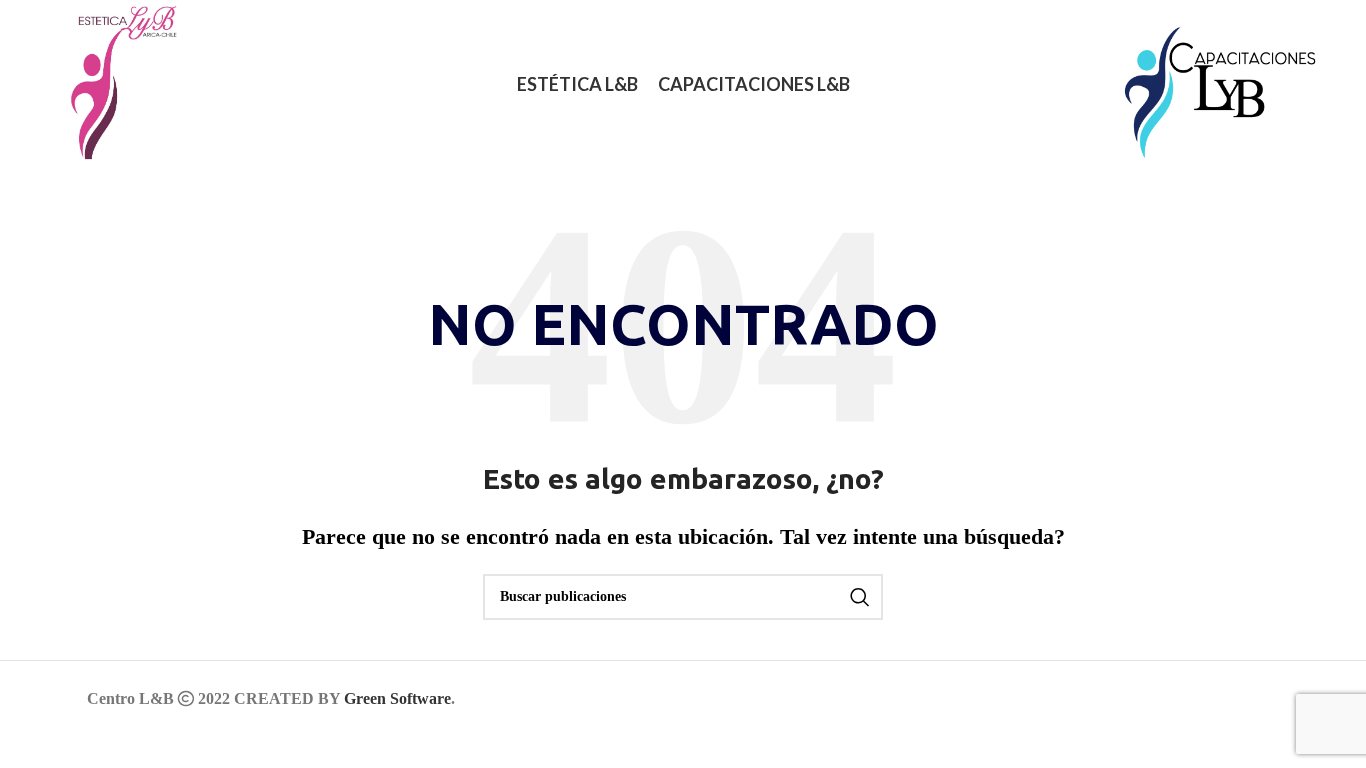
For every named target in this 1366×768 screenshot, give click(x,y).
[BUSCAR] (860, 597)
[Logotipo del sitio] (113, 83)
